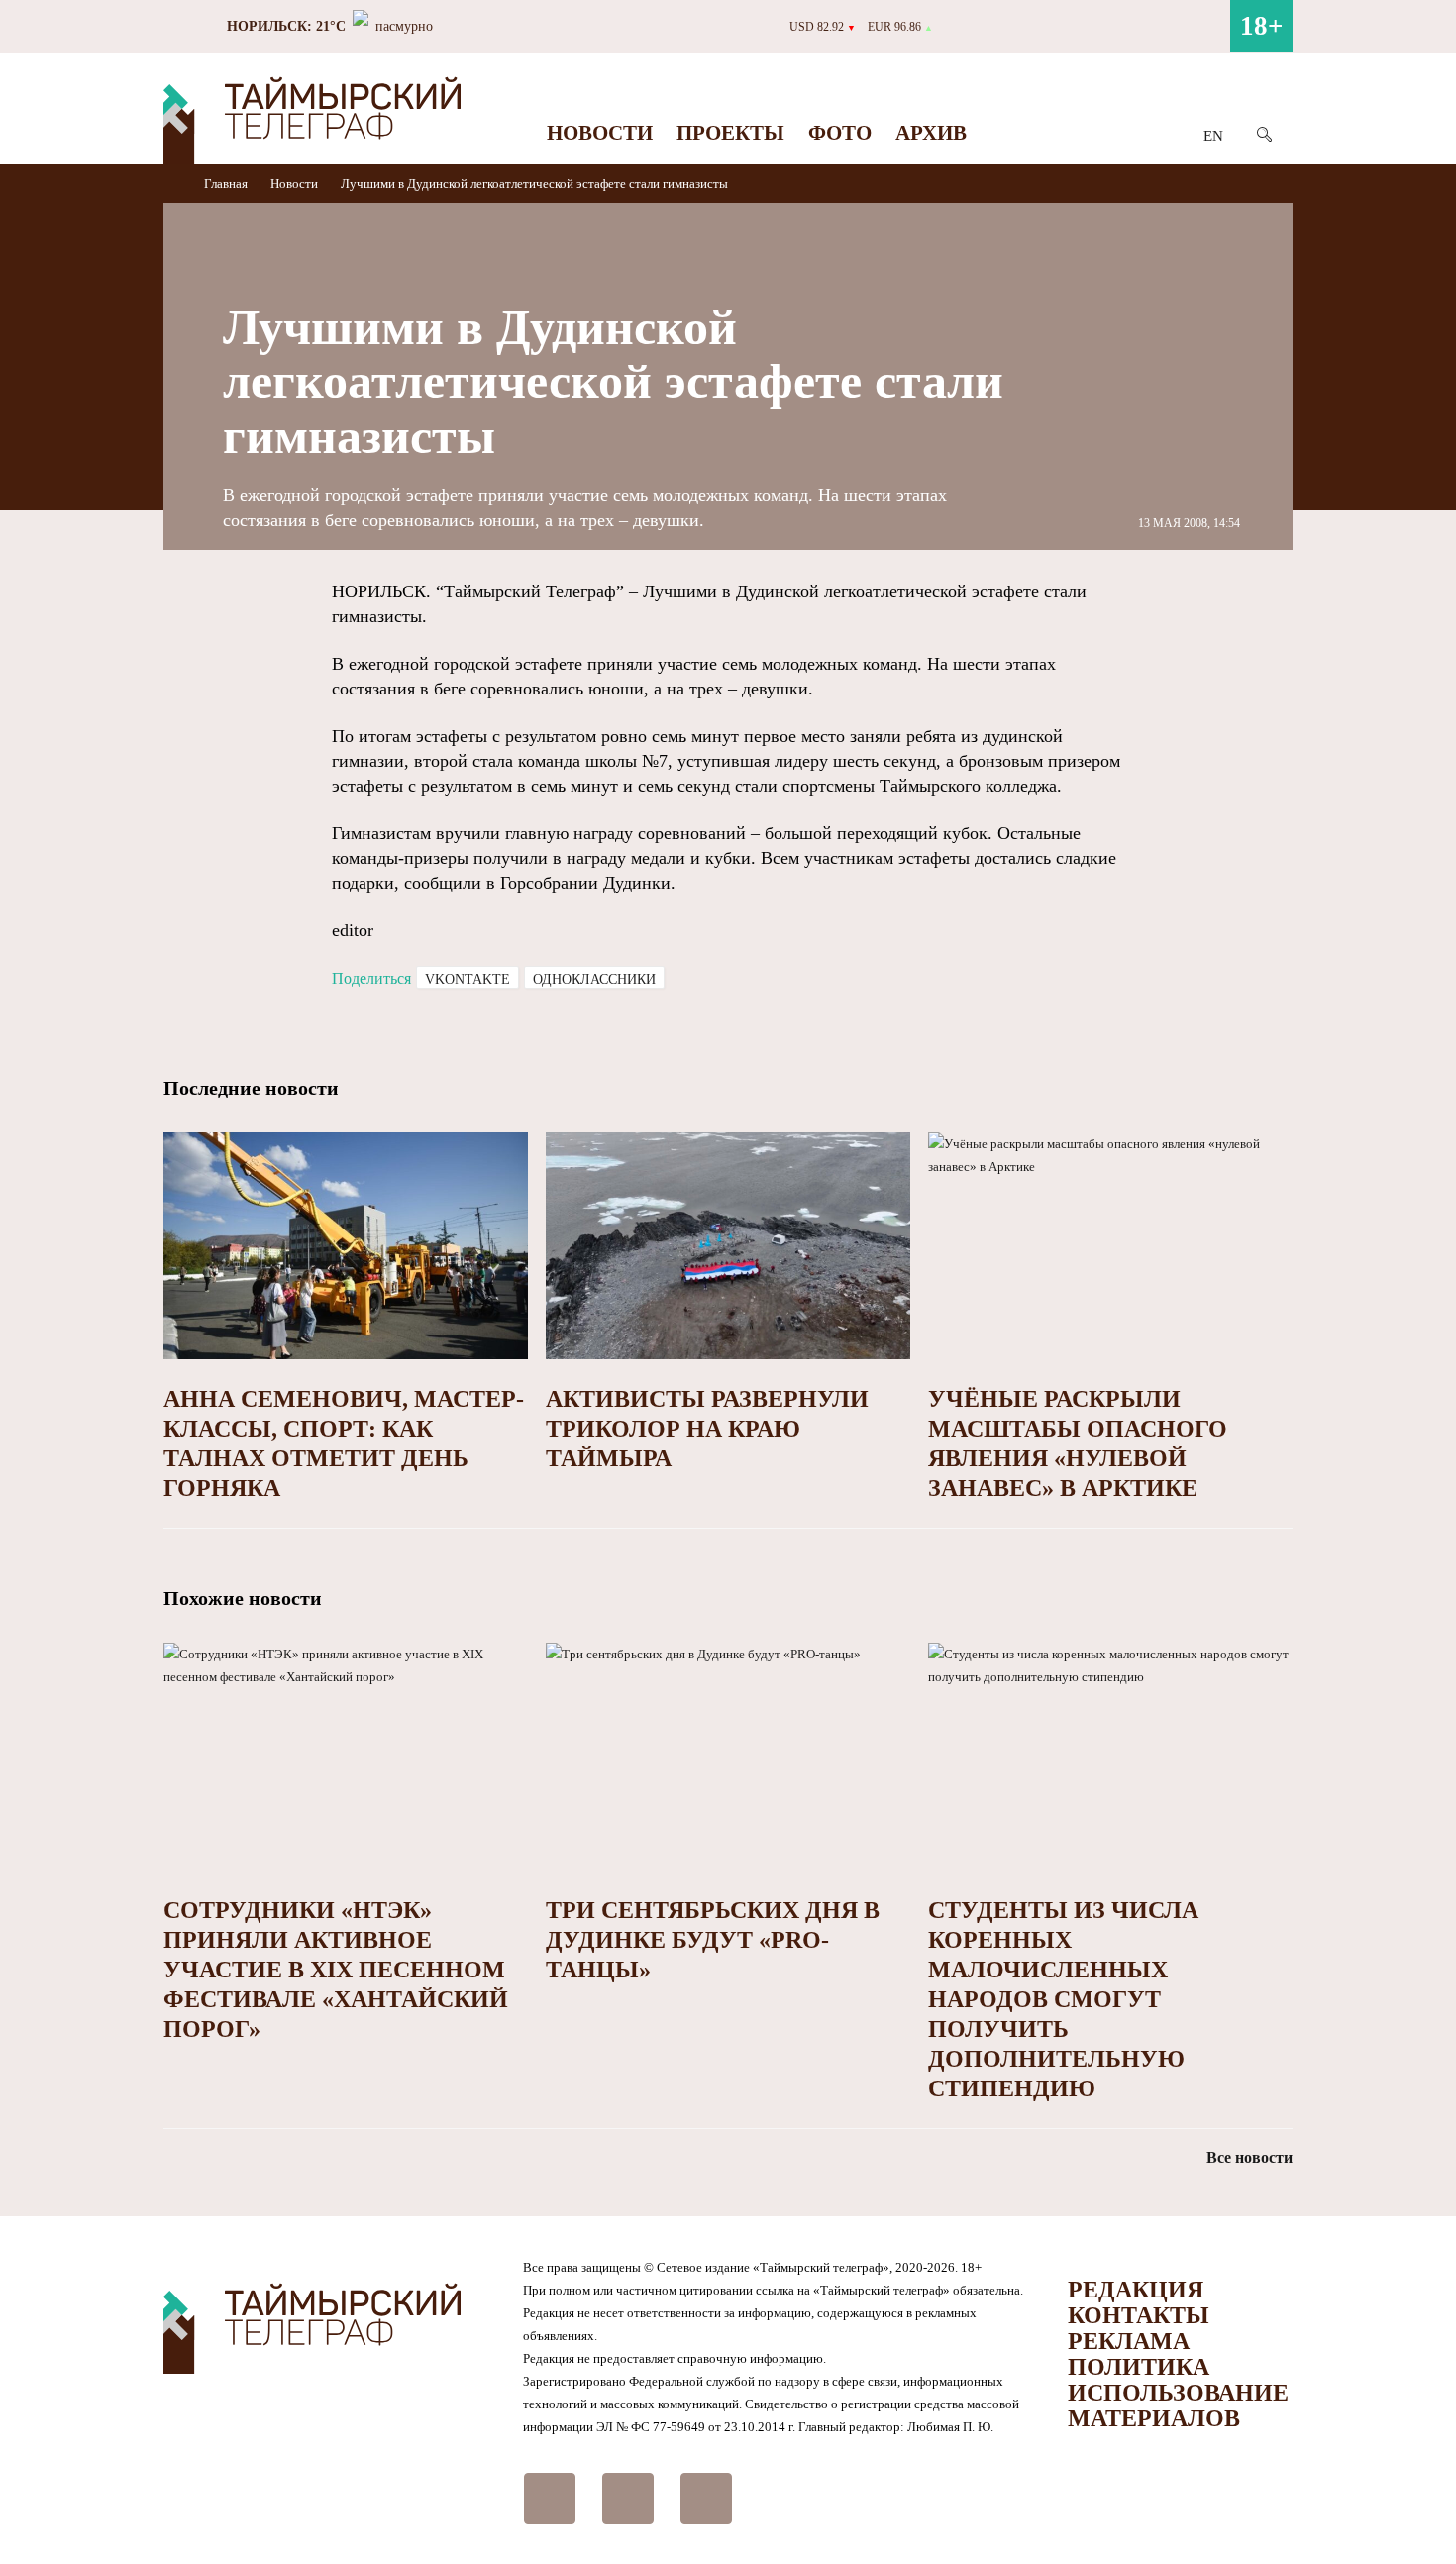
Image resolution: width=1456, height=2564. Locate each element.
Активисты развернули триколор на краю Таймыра (707, 1429)
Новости (600, 133)
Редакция (1136, 2290)
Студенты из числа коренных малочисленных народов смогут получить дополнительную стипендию (1063, 1999)
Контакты (1139, 2315)
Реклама (1129, 2341)
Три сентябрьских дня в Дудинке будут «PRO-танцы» (713, 1940)
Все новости (1249, 2157)
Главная (227, 184)
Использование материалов (1178, 2405)
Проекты (730, 133)
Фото (840, 133)
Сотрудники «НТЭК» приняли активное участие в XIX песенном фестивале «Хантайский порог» (336, 1970)
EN (1213, 136)
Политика (1139, 2367)
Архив (931, 133)
